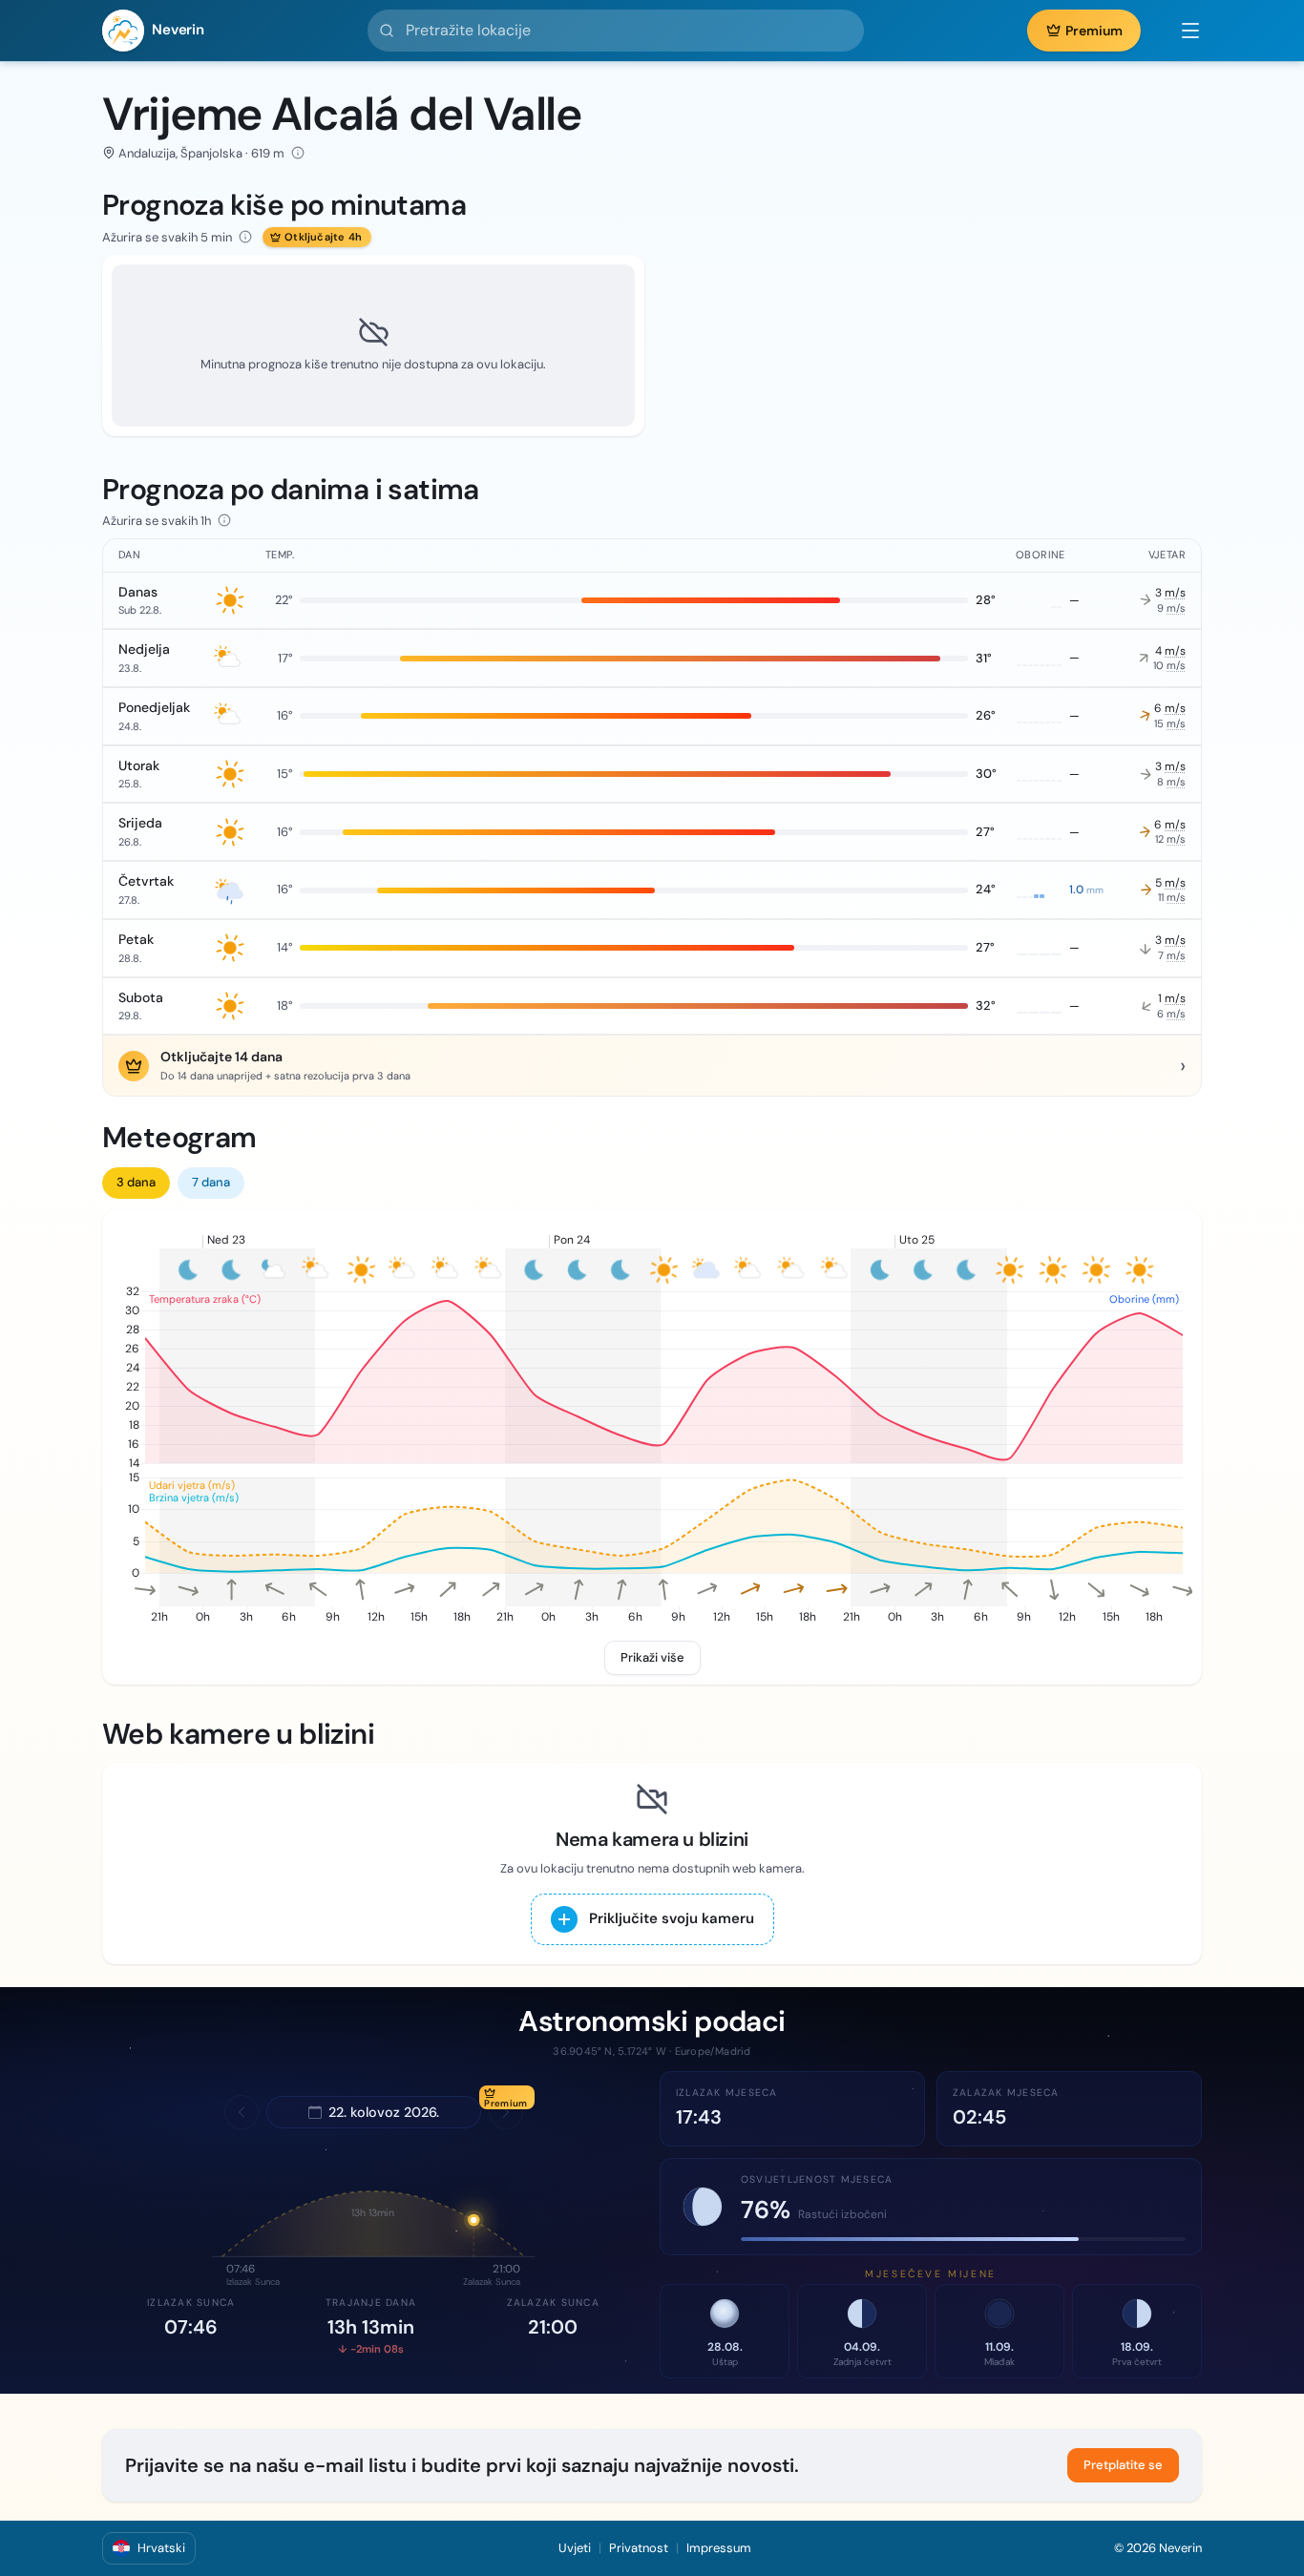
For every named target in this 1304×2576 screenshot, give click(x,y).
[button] (1181, 31)
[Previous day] (242, 2112)
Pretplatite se (1123, 2465)
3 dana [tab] (136, 1182)
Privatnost (639, 2548)
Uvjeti (575, 2548)
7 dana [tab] (211, 1182)
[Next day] (506, 2112)
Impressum (719, 2548)
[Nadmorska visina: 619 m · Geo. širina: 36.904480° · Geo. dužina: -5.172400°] (298, 153)
